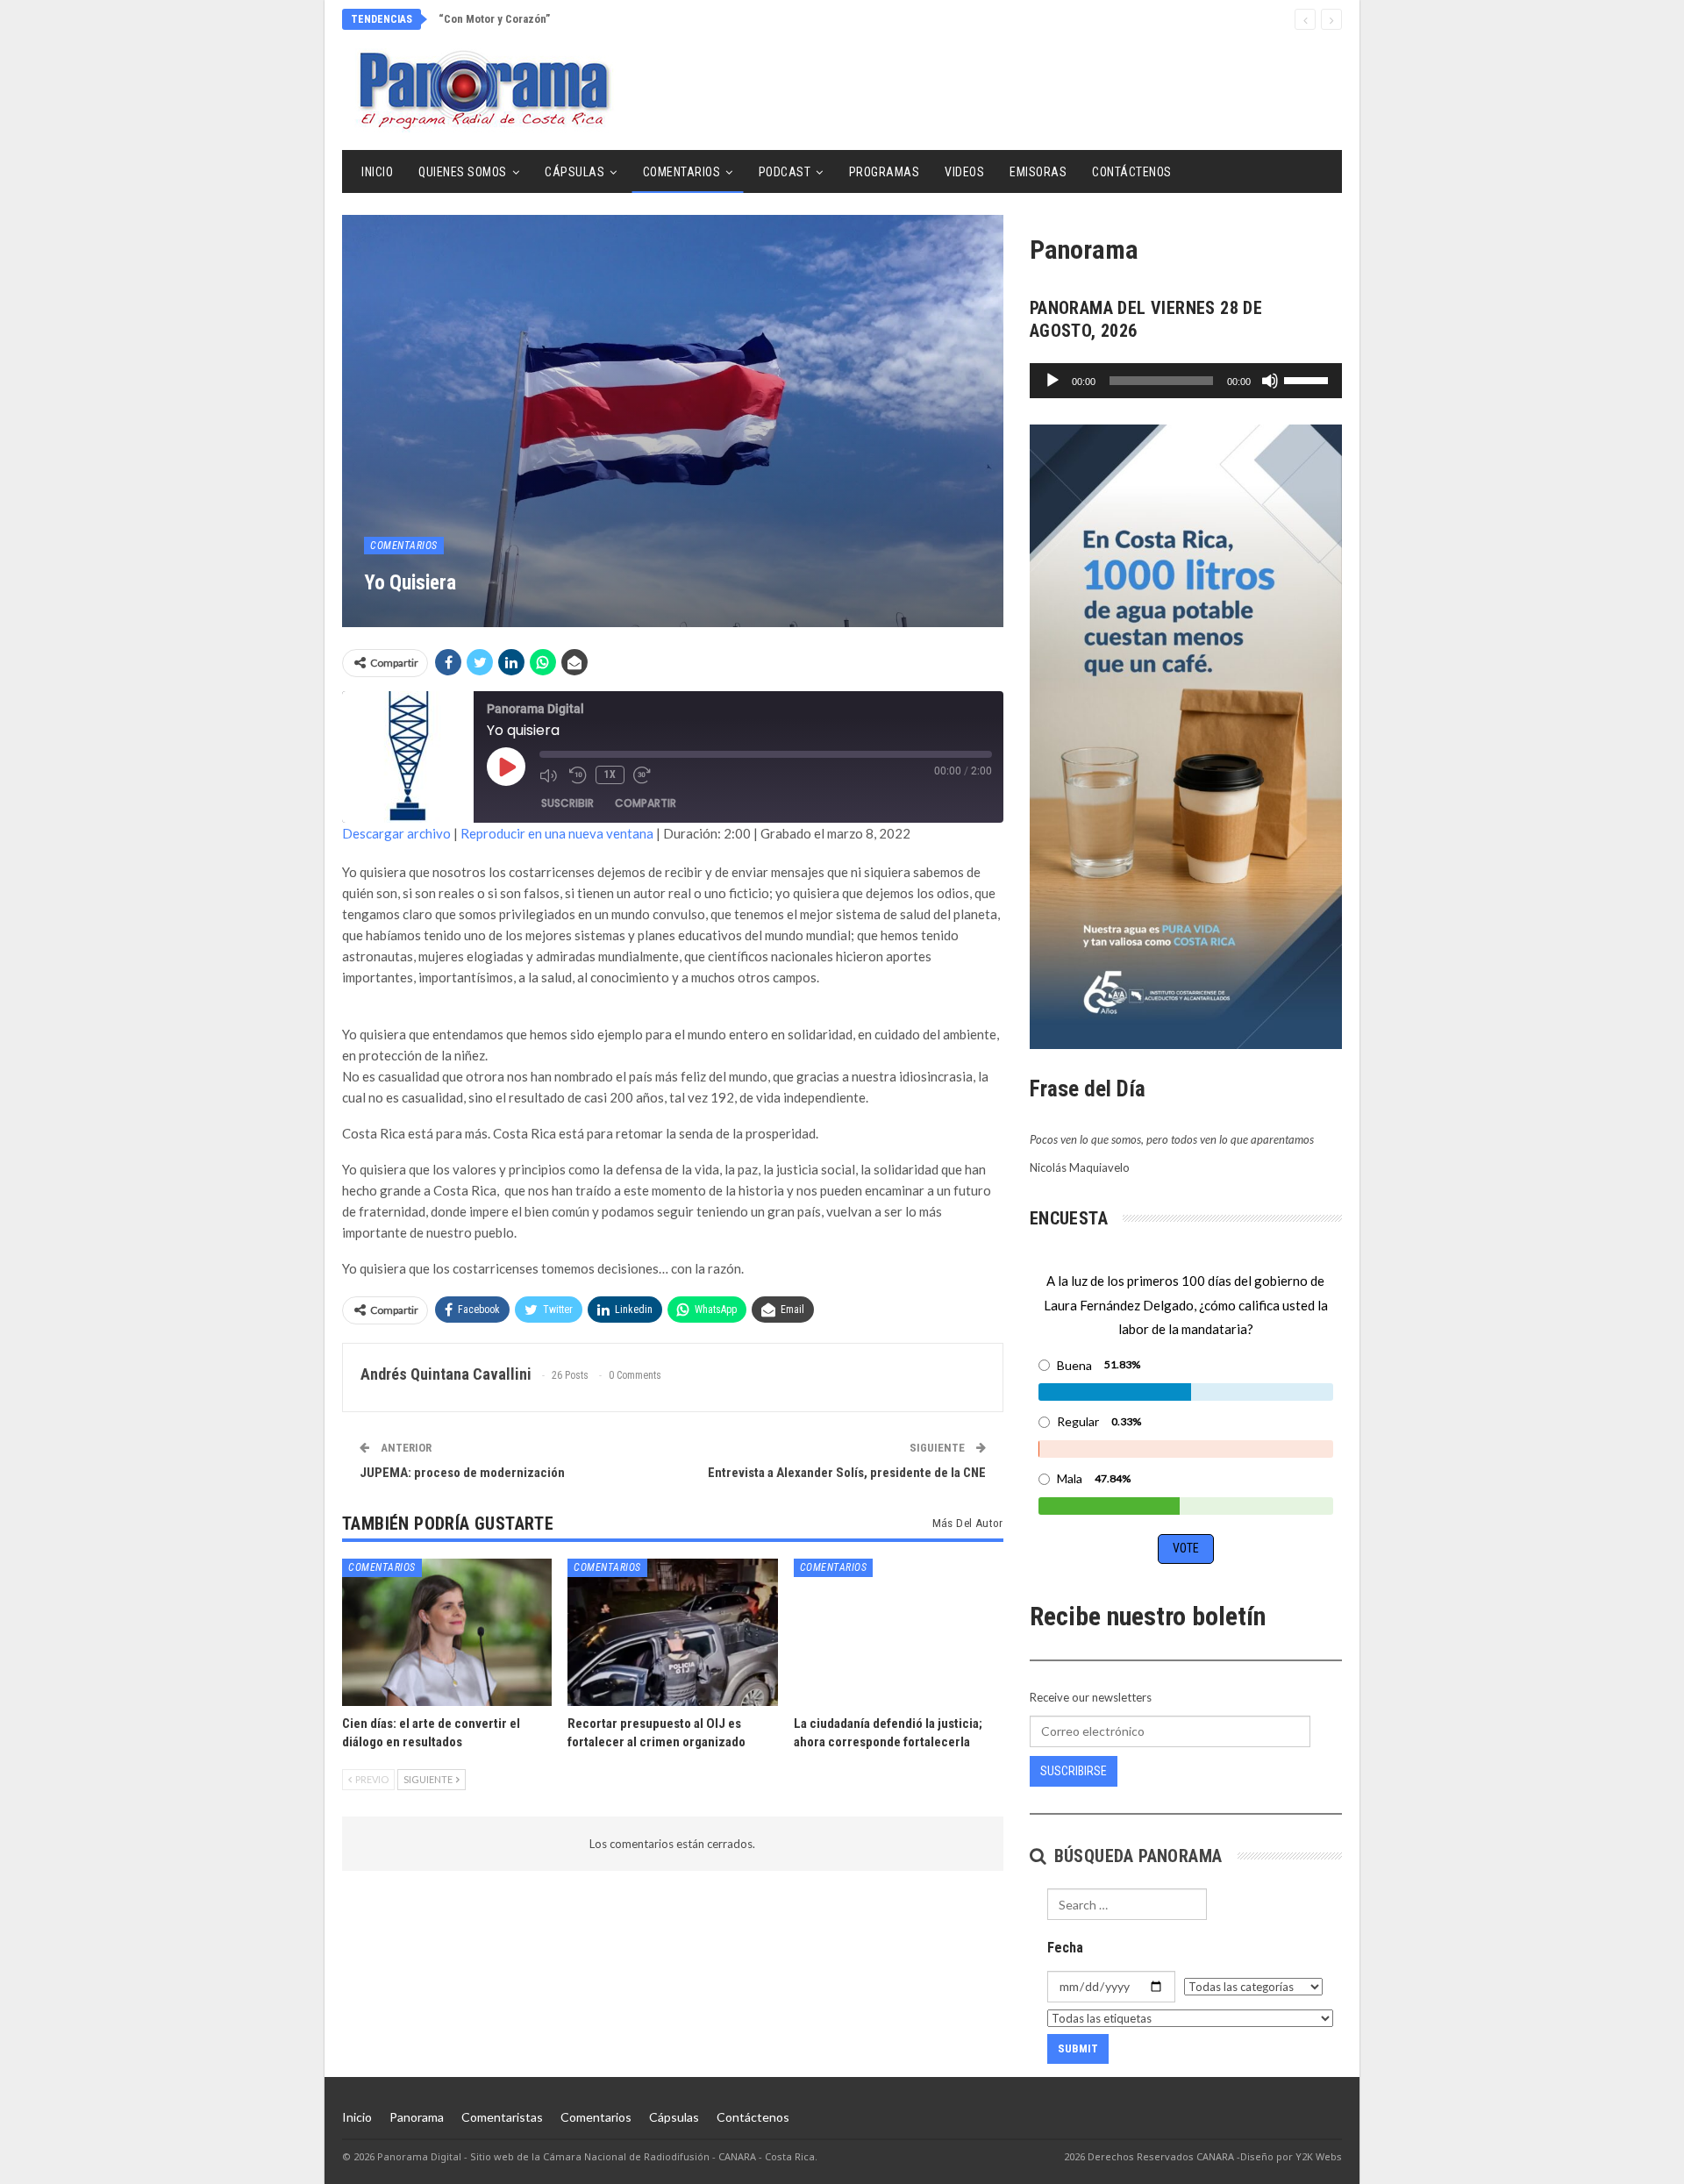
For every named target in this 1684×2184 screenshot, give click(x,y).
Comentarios (682, 172)
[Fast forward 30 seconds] (644, 775)
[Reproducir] (1052, 381)
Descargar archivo (396, 833)
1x (610, 774)
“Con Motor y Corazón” (494, 19)
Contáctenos (1132, 172)
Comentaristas (502, 2117)
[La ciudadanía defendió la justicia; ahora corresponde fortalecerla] (899, 1632)
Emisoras (1038, 172)
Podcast (785, 172)
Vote (1186, 1548)
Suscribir (567, 803)
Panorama (417, 2117)
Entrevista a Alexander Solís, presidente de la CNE (847, 1473)
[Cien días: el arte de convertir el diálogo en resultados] (447, 1632)
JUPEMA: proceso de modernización (462, 1473)
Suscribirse (1074, 1771)
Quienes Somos (463, 172)
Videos (964, 172)
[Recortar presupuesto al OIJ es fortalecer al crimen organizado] (672, 1632)
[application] (1186, 381)
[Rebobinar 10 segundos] (578, 775)
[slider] (1309, 379)
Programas (885, 172)
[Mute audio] (550, 775)
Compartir (646, 803)
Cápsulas (574, 172)
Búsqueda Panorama (1135, 1856)
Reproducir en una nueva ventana (557, 833)
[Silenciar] (1270, 381)
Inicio (377, 172)
